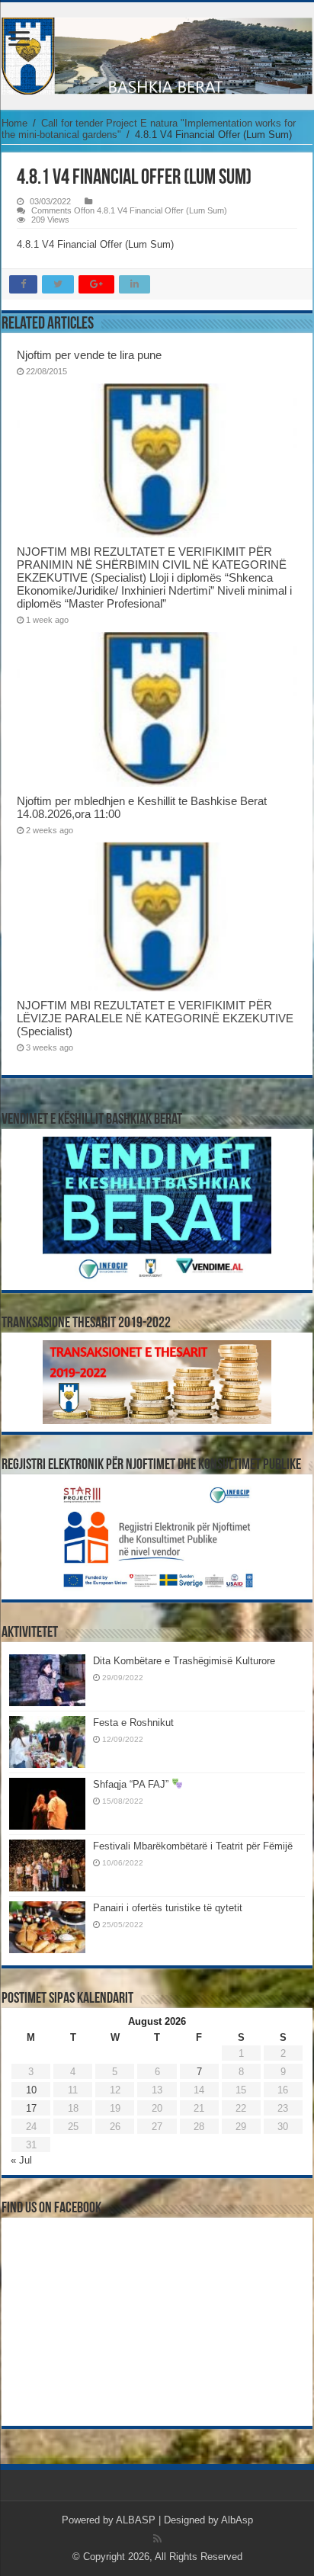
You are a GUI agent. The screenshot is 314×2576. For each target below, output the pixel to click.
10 (31, 2090)
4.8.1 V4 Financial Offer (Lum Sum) (95, 244)
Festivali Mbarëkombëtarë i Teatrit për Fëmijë (193, 1846)
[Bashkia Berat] (157, 56)
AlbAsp (237, 2520)
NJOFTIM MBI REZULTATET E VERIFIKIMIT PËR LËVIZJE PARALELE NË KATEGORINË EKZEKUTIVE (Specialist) (155, 1018)
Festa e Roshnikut (133, 1723)
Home (14, 123)
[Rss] (157, 2539)
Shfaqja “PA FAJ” (132, 1784)
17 (31, 2108)
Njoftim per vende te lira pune (89, 355)
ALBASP (136, 2520)
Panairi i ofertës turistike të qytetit (168, 1908)
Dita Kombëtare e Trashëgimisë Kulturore (184, 1661)
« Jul (21, 2160)
